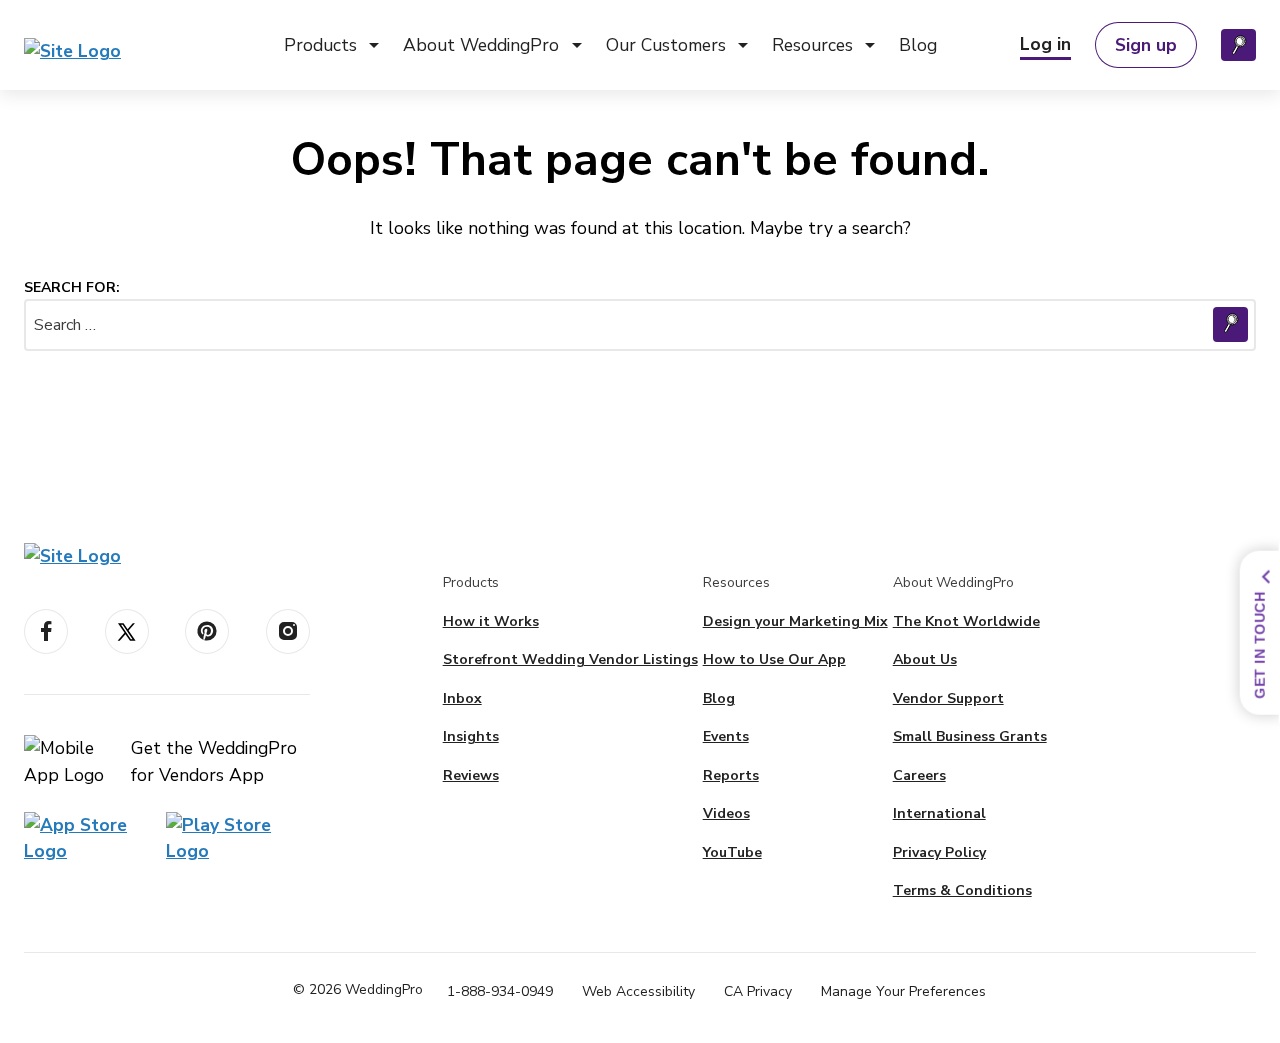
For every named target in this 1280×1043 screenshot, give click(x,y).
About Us (925, 659)
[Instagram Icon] (288, 631)
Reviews (471, 775)
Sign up (1146, 45)
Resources (812, 45)
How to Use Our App (774, 659)
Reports (731, 775)
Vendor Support (948, 698)
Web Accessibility (638, 991)
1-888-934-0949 (500, 991)
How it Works (491, 621)
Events (726, 736)
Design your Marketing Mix (795, 621)
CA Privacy (758, 991)
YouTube (732, 852)
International (939, 813)
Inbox (462, 698)
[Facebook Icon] (46, 631)
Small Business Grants (970, 736)
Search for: (72, 287)
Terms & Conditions (962, 890)
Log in (1045, 44)
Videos (726, 813)
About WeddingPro (481, 45)
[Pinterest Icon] (207, 631)
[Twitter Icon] (127, 631)
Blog (918, 45)
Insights (471, 736)
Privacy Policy (939, 852)
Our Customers (666, 45)
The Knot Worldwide (966, 621)
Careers (919, 775)
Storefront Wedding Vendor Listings (570, 659)
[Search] (1238, 45)
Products (320, 45)
